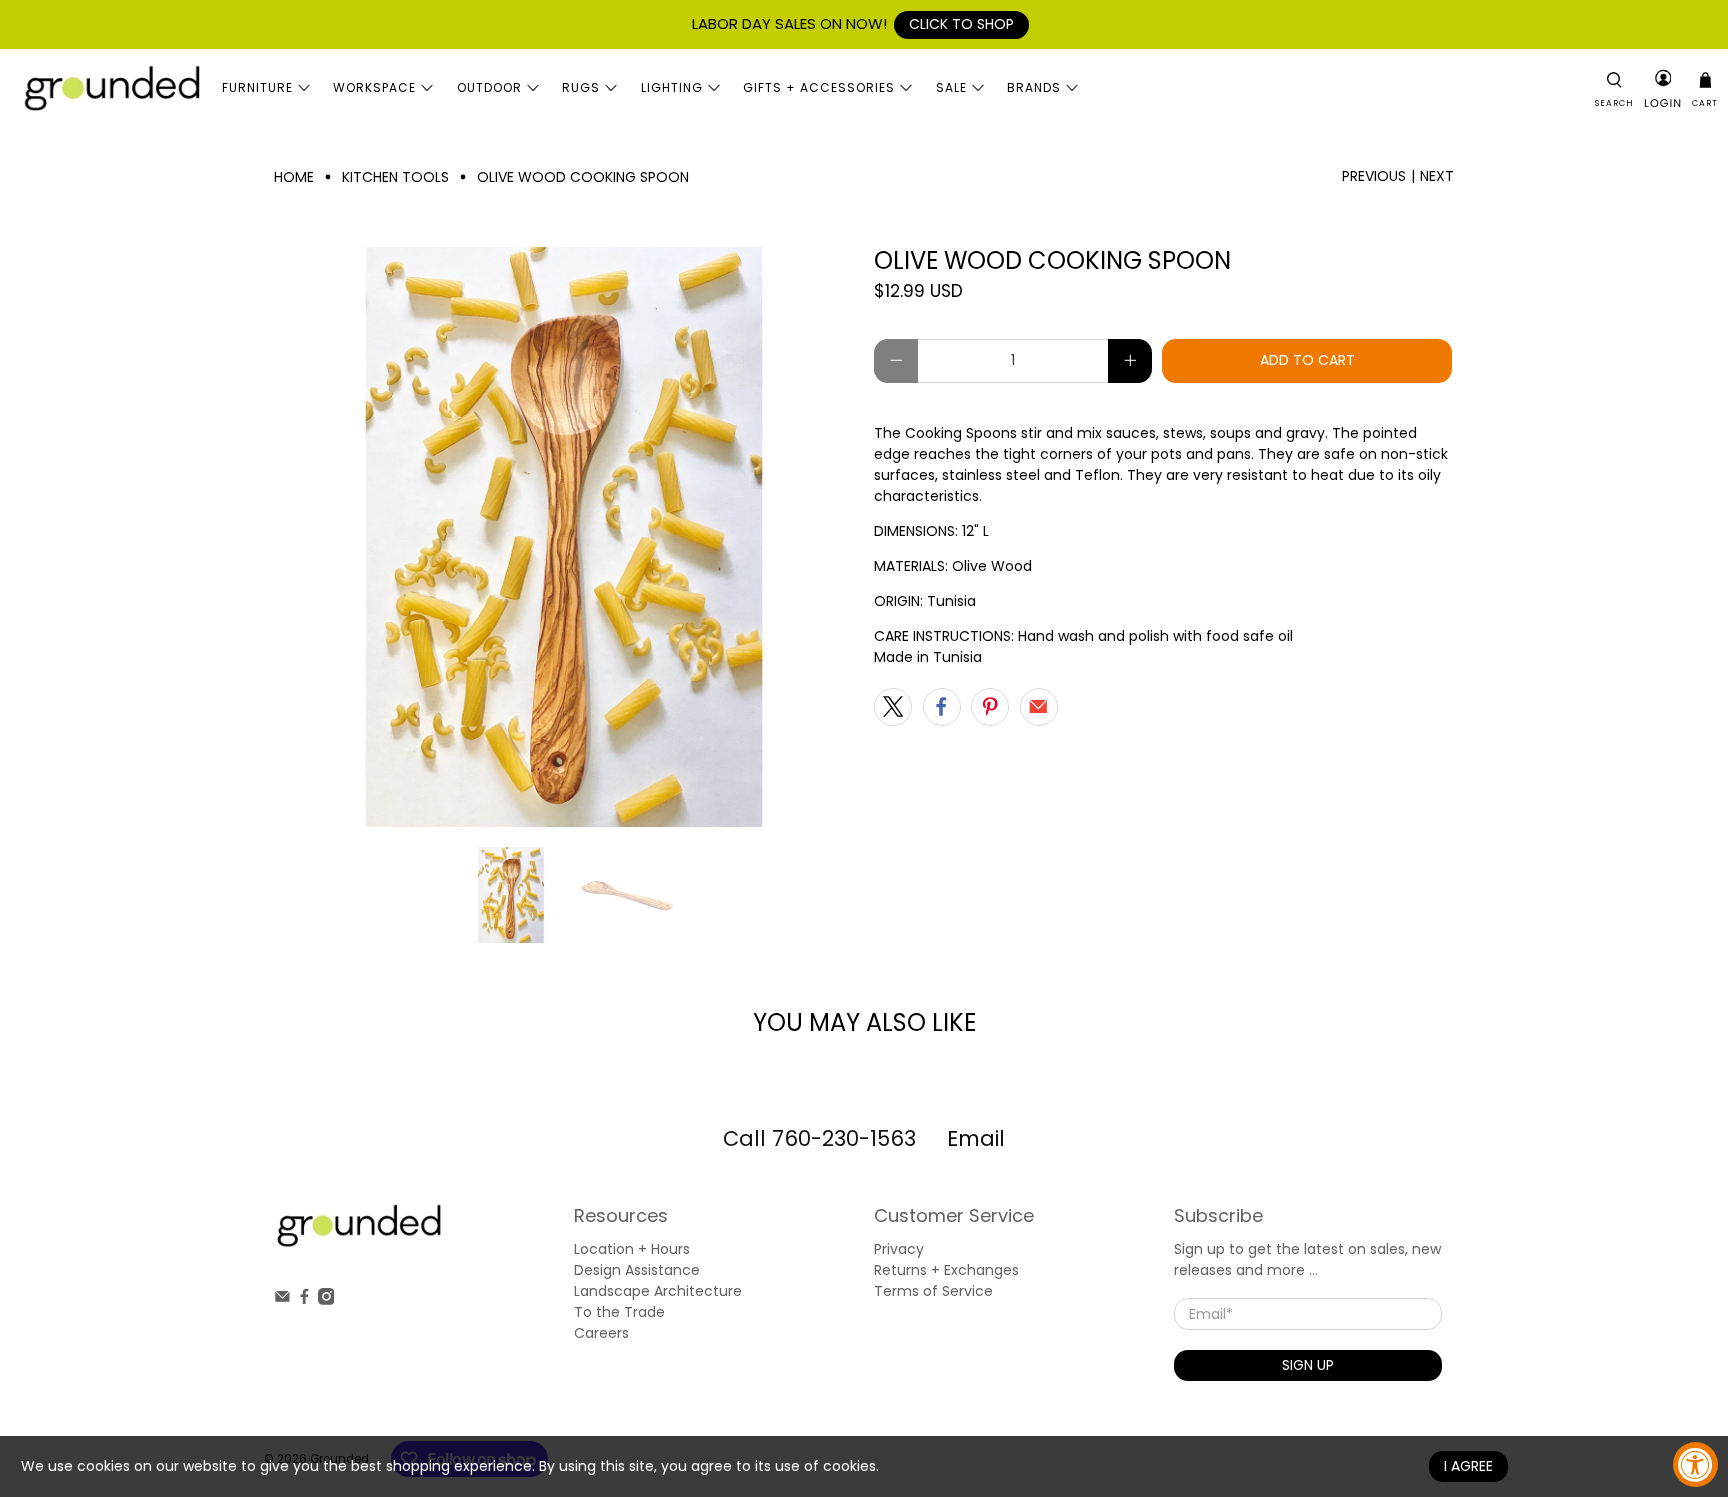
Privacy (899, 1249)
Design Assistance (637, 1270)
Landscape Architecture (658, 1291)
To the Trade (619, 1312)
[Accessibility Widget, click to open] (1695, 1464)
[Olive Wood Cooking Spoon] (564, 537)
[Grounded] (111, 87)
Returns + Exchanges (946, 1270)
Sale (951, 87)
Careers (601, 1333)
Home (294, 177)
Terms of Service (933, 1291)
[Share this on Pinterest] (990, 707)
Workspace (374, 87)
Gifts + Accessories (819, 87)
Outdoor (489, 87)
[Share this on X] (893, 707)
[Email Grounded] (282, 1300)
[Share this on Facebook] (942, 707)
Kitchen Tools (395, 177)
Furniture (257, 87)
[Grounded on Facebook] (304, 1300)
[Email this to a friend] (1039, 707)
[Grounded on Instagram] (326, 1300)
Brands (1034, 87)
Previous (1374, 176)
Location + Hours (632, 1249)
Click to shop (961, 24)
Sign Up (1308, 1365)
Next (1437, 176)
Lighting (672, 87)
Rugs (581, 87)
